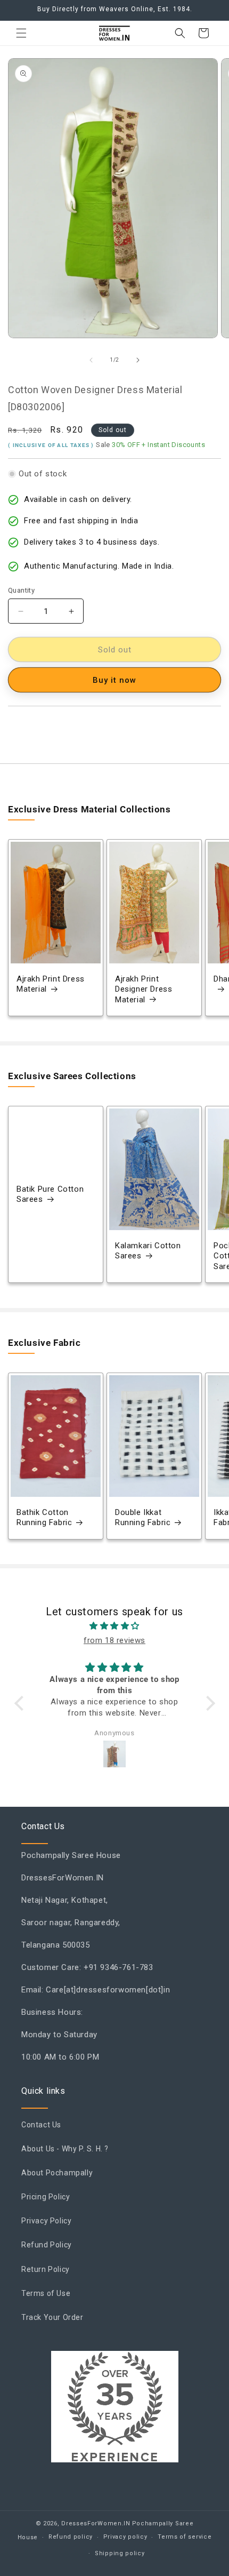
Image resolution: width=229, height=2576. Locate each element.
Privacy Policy (46, 2221)
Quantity (21, 590)
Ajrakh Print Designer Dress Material (144, 989)
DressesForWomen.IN (96, 2523)
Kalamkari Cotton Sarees (148, 1251)
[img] (115, 1626)
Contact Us (41, 2125)
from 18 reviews (114, 1640)
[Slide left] (91, 360)
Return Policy (46, 2269)
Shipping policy (120, 2553)
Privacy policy (125, 2537)
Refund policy (71, 2537)
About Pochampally (57, 2173)
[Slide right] (138, 360)
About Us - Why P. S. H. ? (65, 2149)
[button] (21, 33)
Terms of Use (46, 2293)
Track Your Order (52, 2317)
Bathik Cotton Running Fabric (44, 1518)
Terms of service (185, 2537)
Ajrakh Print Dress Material (51, 984)
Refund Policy (47, 2245)
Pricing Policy (46, 2197)
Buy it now (114, 680)
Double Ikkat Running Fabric (143, 1518)
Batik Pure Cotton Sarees (50, 1194)
